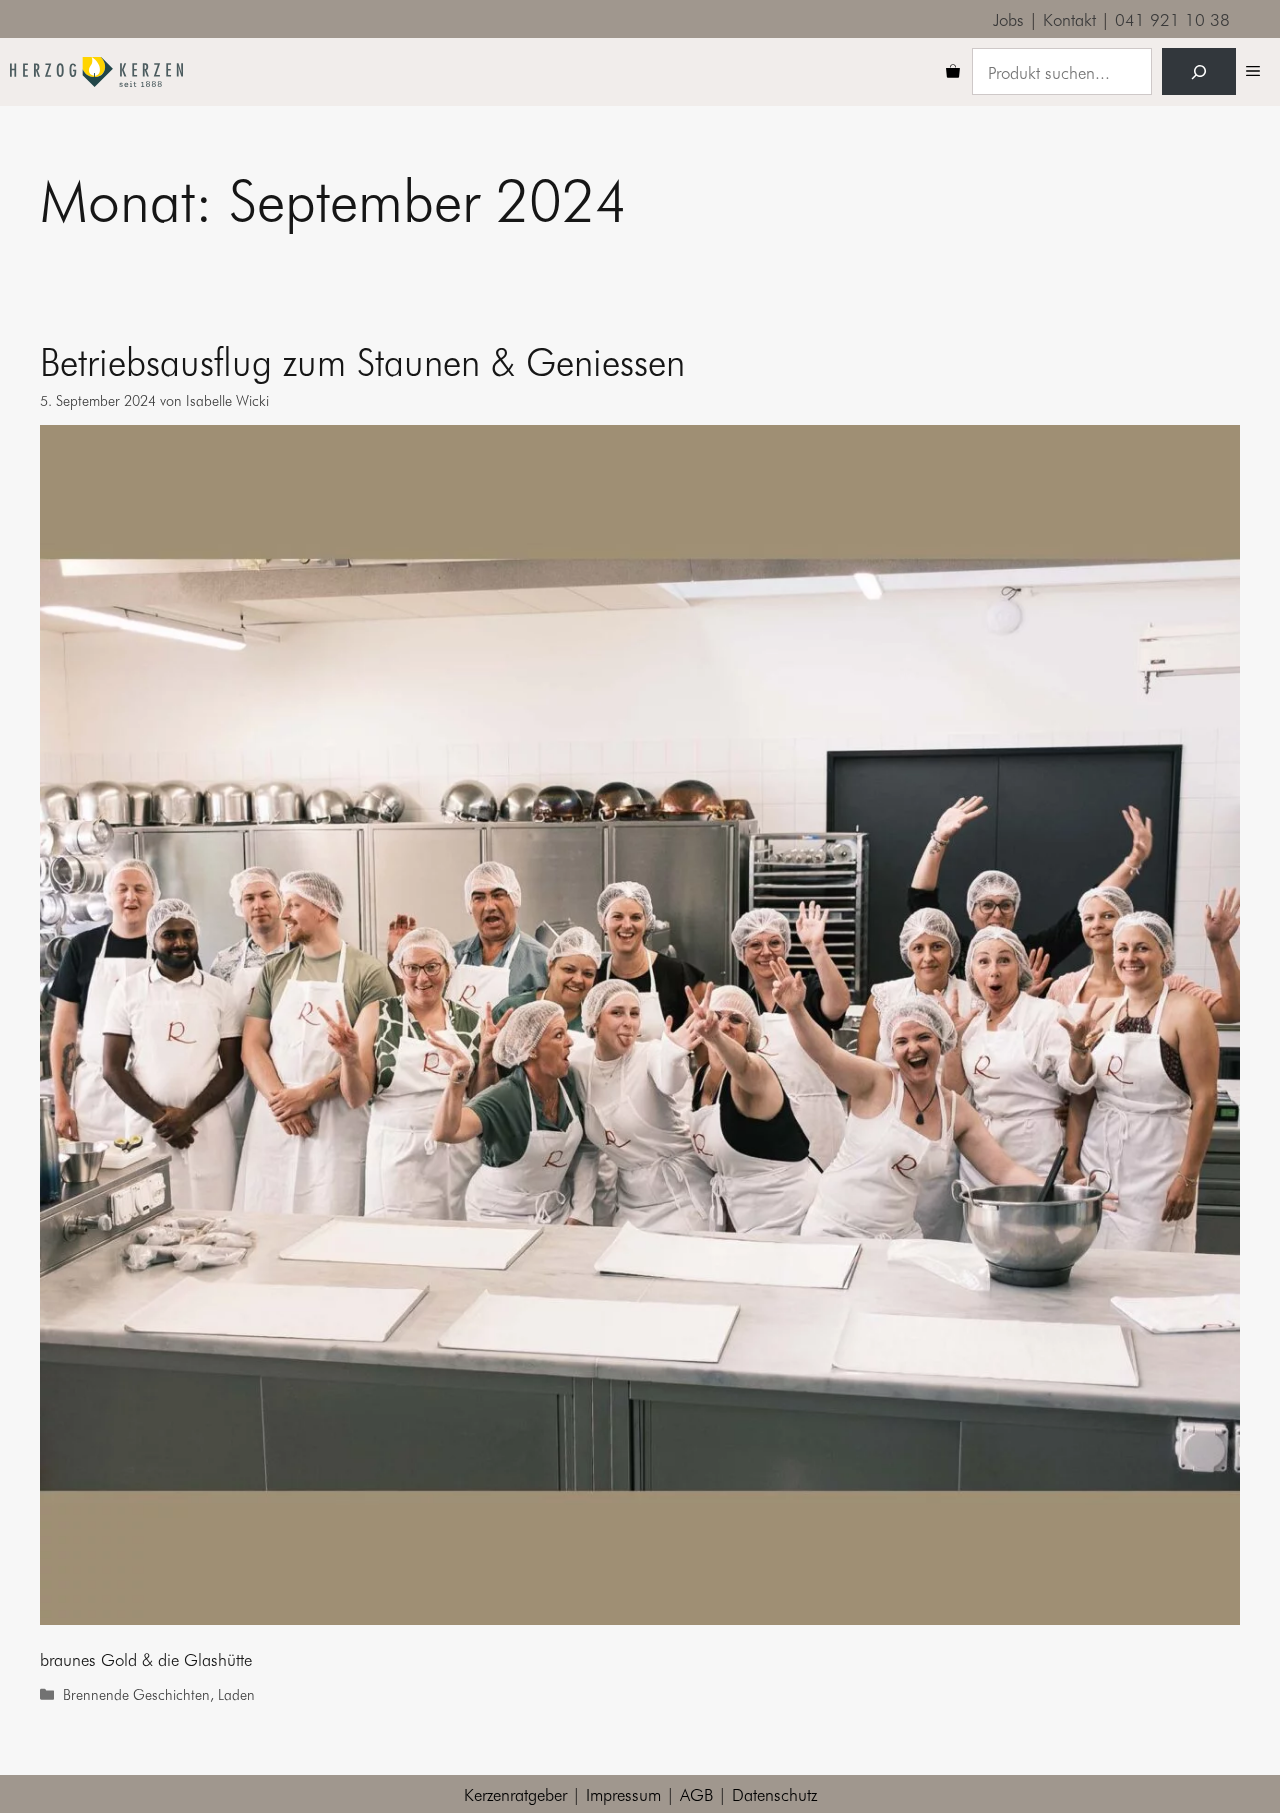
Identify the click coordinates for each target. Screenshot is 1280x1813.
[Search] (1199, 72)
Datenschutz (774, 1793)
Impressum (623, 1793)
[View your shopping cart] (953, 72)
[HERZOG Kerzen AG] (96, 72)
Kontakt (1069, 18)
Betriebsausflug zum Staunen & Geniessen (362, 359)
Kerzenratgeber (515, 1793)
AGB (696, 1793)
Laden (236, 1694)
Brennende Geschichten (136, 1694)
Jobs (1008, 18)
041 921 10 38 (1172, 18)
